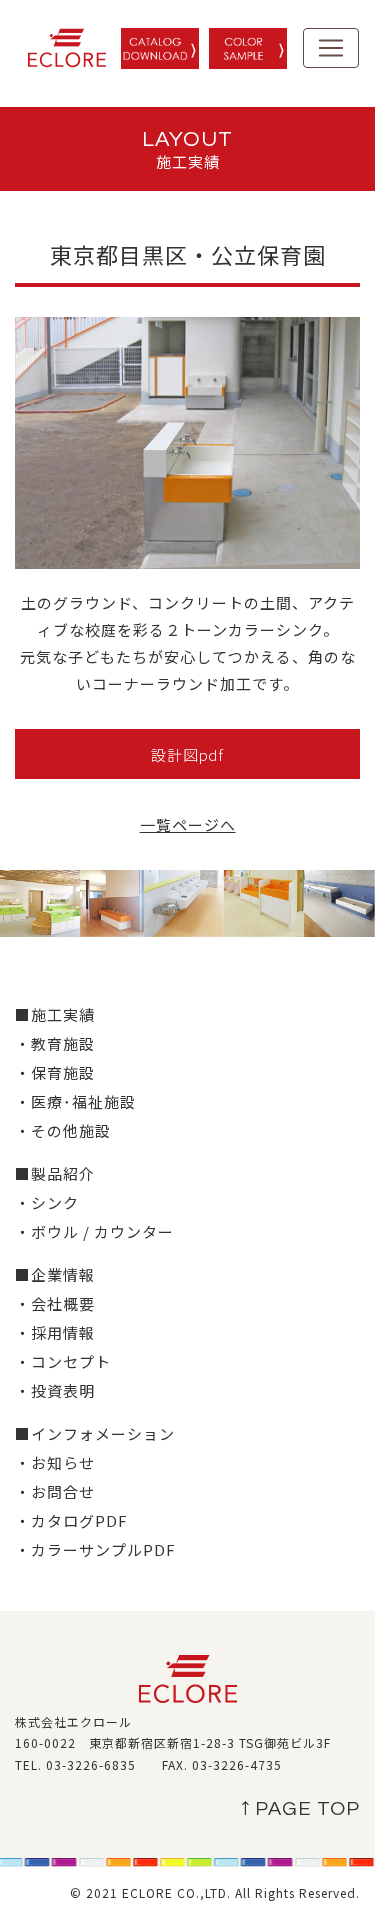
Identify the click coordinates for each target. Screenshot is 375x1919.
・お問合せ (55, 1491)
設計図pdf (187, 754)
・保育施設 (55, 1072)
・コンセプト (63, 1361)
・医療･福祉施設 (75, 1101)
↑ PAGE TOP (300, 1809)
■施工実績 (55, 1014)
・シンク (47, 1202)
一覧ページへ (188, 824)
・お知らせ (55, 1462)
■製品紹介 (55, 1173)
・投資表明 (55, 1390)
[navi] (331, 48)
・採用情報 (55, 1332)
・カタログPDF (71, 1520)
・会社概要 (55, 1303)
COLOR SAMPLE (248, 48)
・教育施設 (55, 1043)
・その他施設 (63, 1130)
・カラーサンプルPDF (95, 1549)
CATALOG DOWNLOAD (160, 48)
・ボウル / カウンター (94, 1231)
